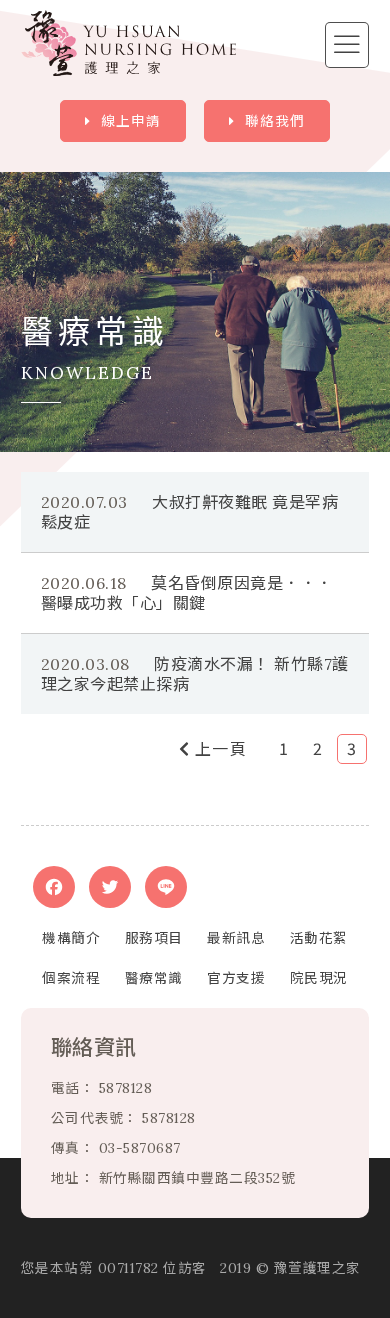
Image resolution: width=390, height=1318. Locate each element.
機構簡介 (71, 938)
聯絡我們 (275, 121)
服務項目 (154, 938)
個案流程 (71, 978)
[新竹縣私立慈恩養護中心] (128, 43)
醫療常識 (154, 978)
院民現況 (319, 978)
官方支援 (236, 978)
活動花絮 (319, 938)
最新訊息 (236, 938)
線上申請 (131, 121)
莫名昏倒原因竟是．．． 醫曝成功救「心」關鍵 (195, 593)
